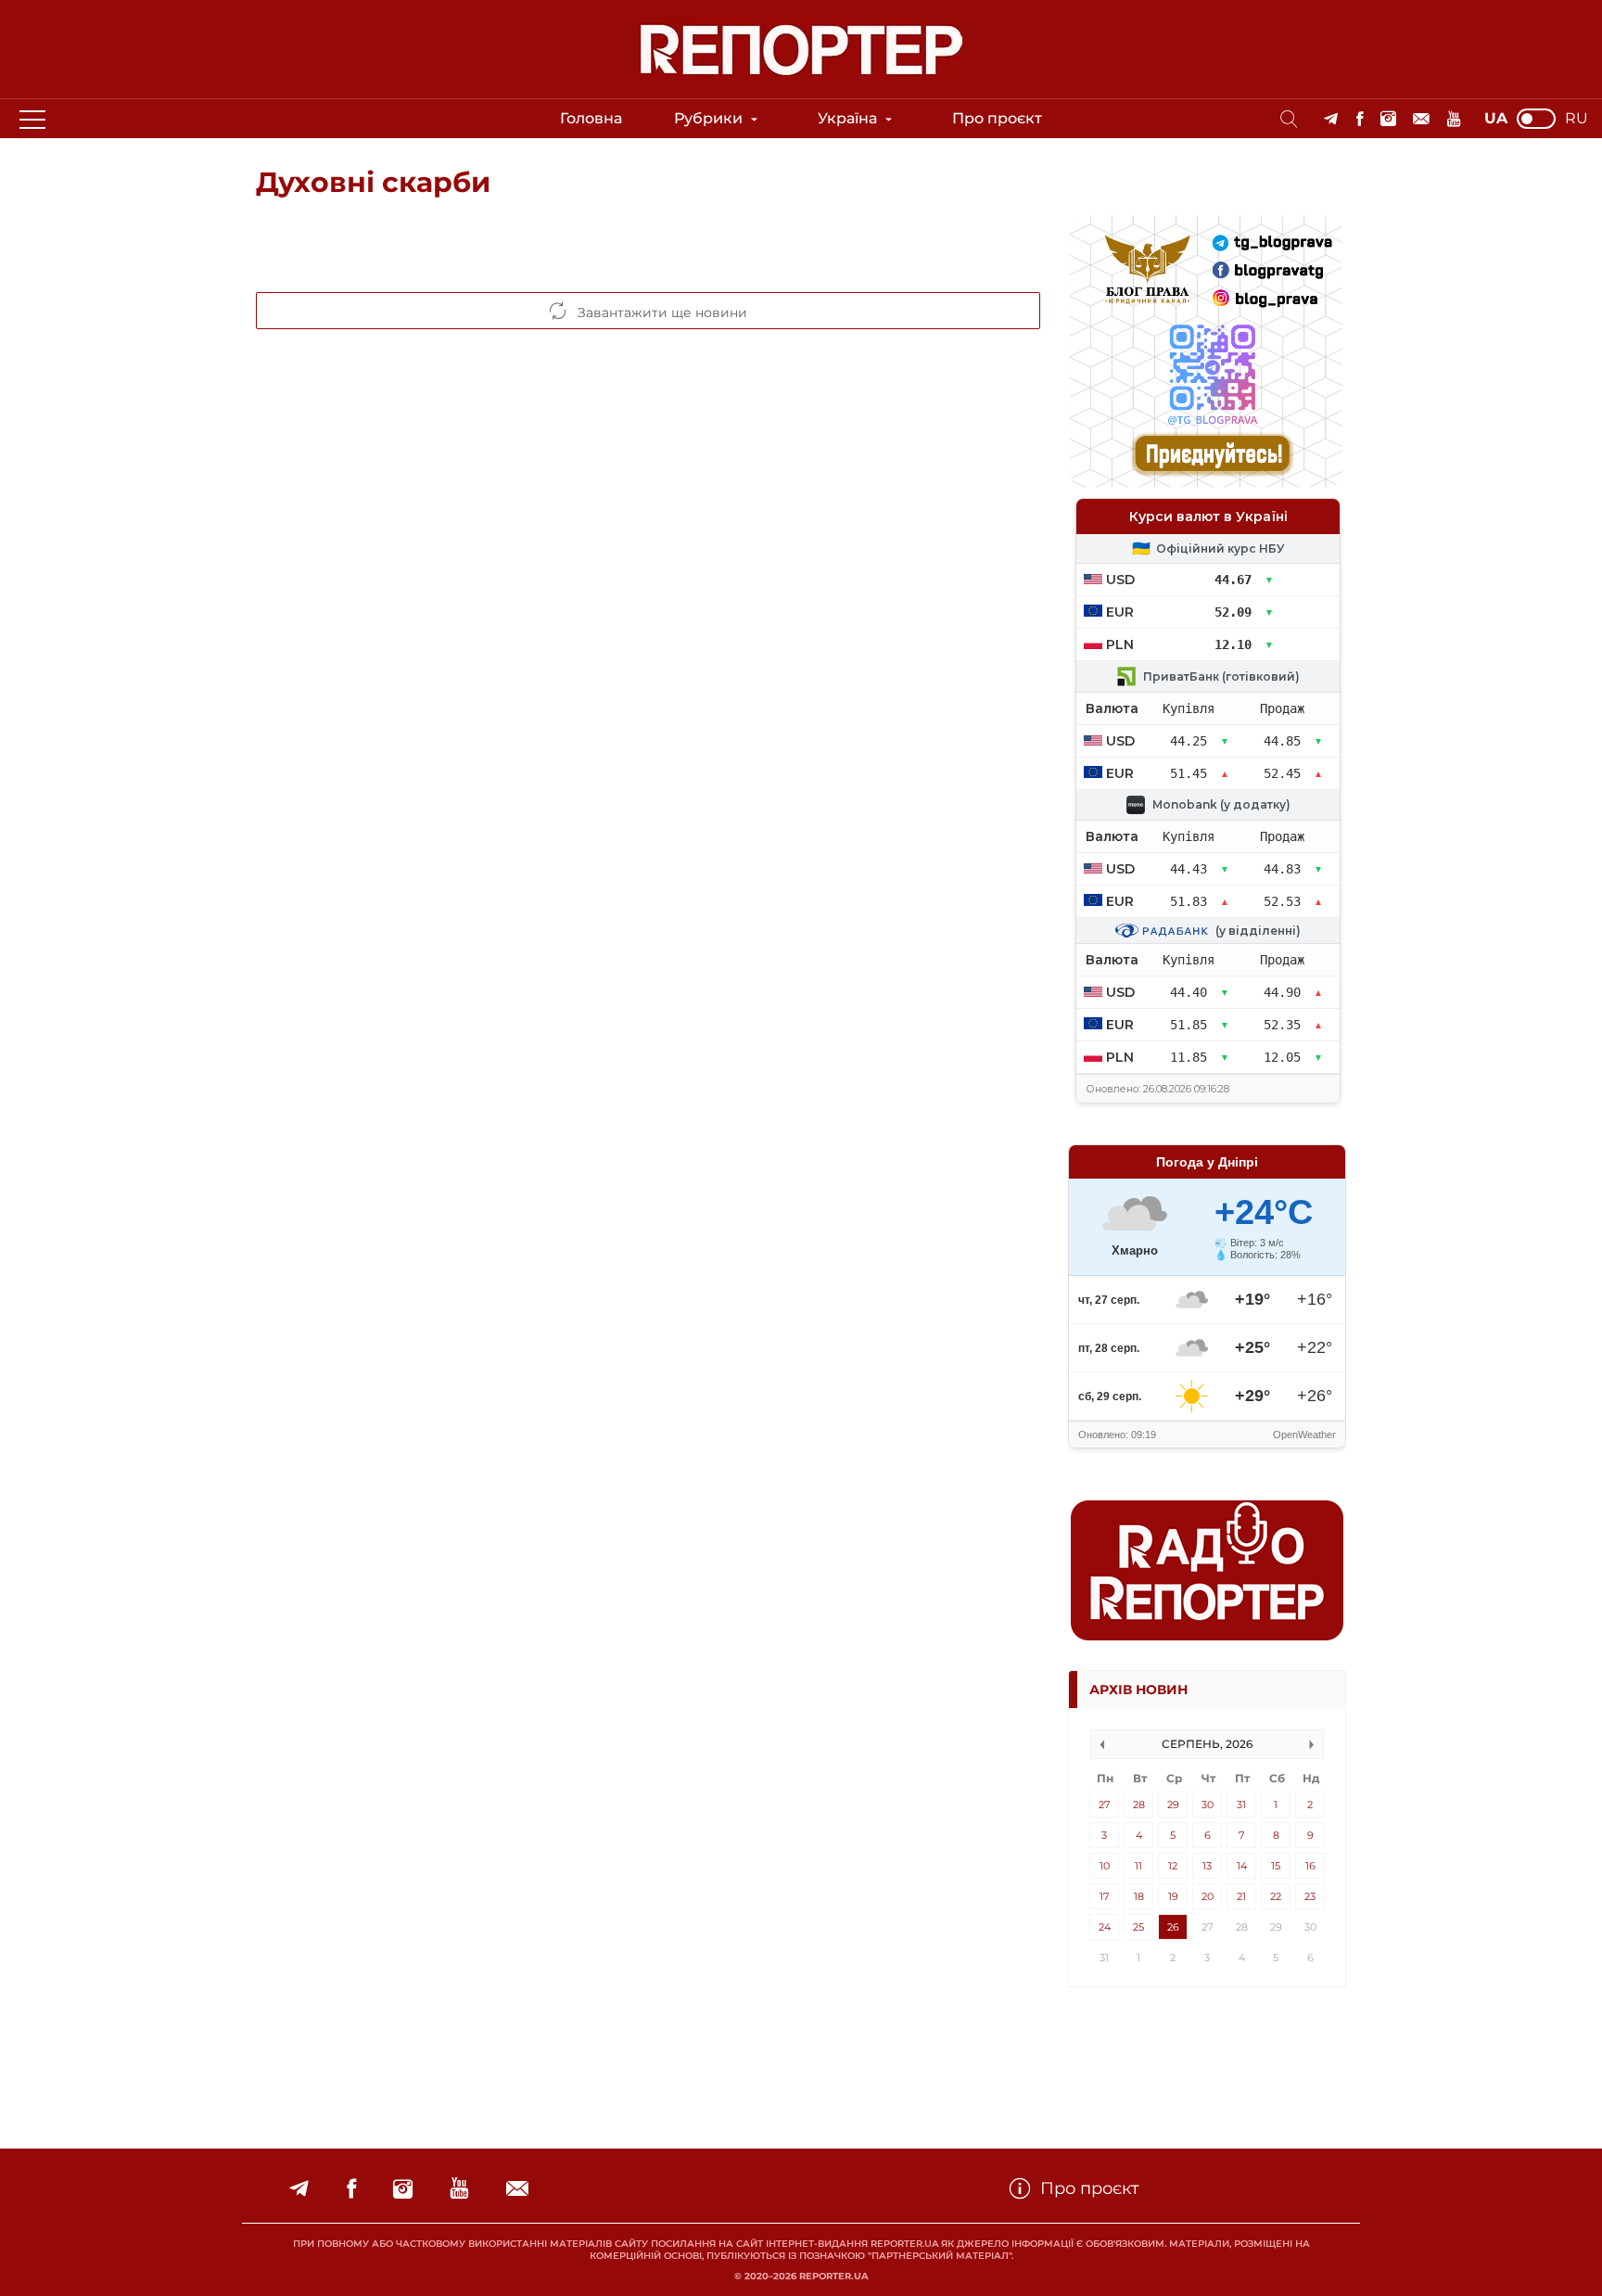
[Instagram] (1388, 119)
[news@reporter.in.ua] (1421, 119)
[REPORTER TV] (1454, 119)
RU (1577, 119)
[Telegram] (1331, 119)
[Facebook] (1360, 119)
